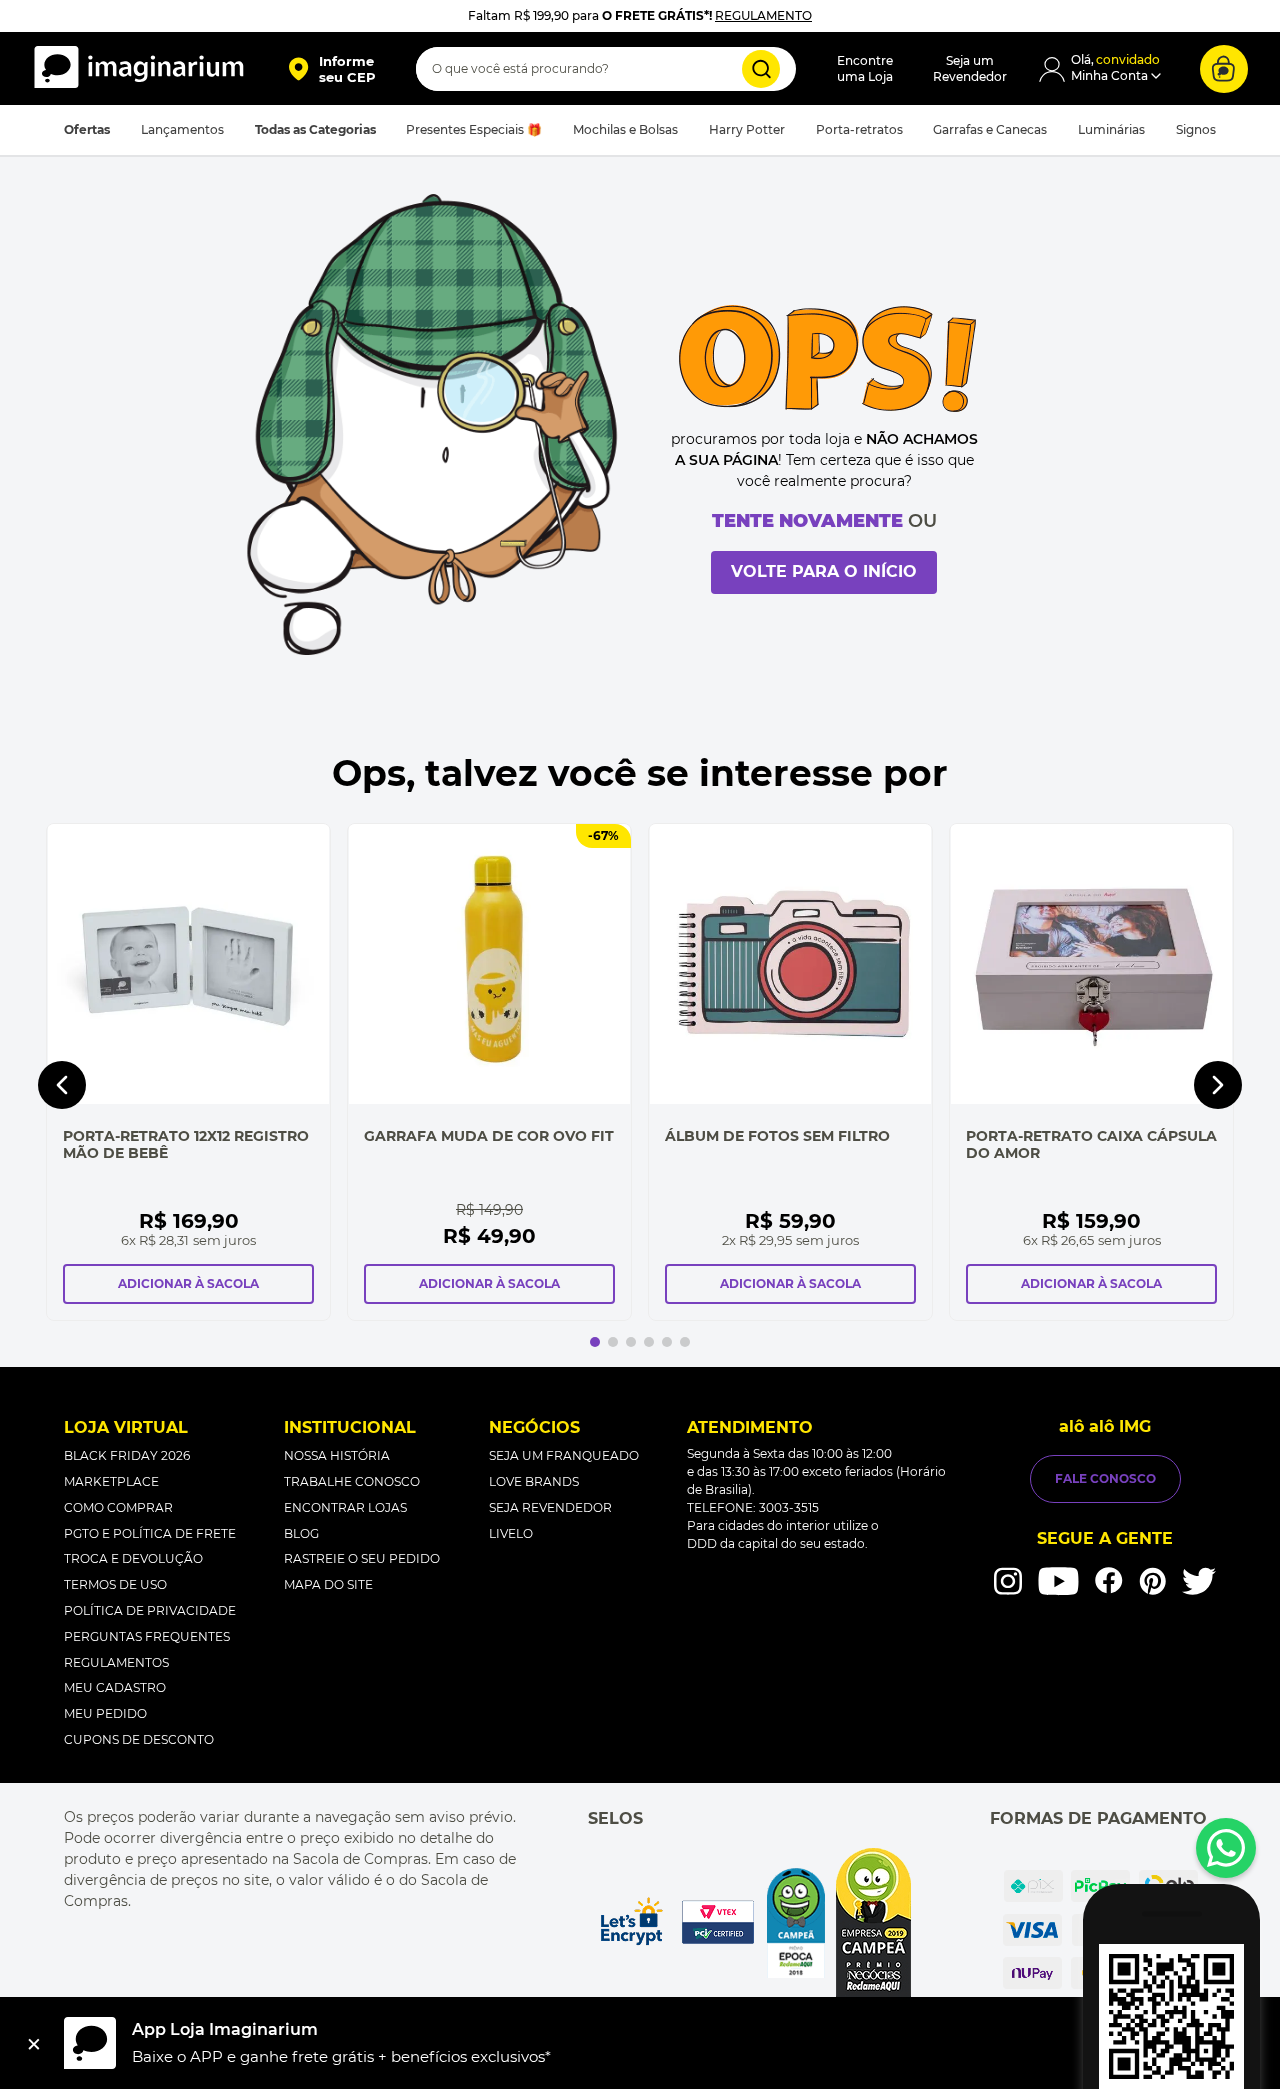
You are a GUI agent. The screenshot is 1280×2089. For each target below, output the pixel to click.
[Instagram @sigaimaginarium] (1008, 1581)
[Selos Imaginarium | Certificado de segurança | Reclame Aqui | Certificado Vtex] (753, 1923)
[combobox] (606, 69)
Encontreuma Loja (865, 68)
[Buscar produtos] (761, 69)
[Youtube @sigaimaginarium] (1058, 1581)
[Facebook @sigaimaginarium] (1109, 1580)
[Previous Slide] (62, 1085)
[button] (331, 69)
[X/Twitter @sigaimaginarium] (1199, 1581)
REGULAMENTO (763, 15)
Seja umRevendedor (970, 68)
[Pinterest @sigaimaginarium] (1152, 1581)
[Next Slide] (1218, 1085)
